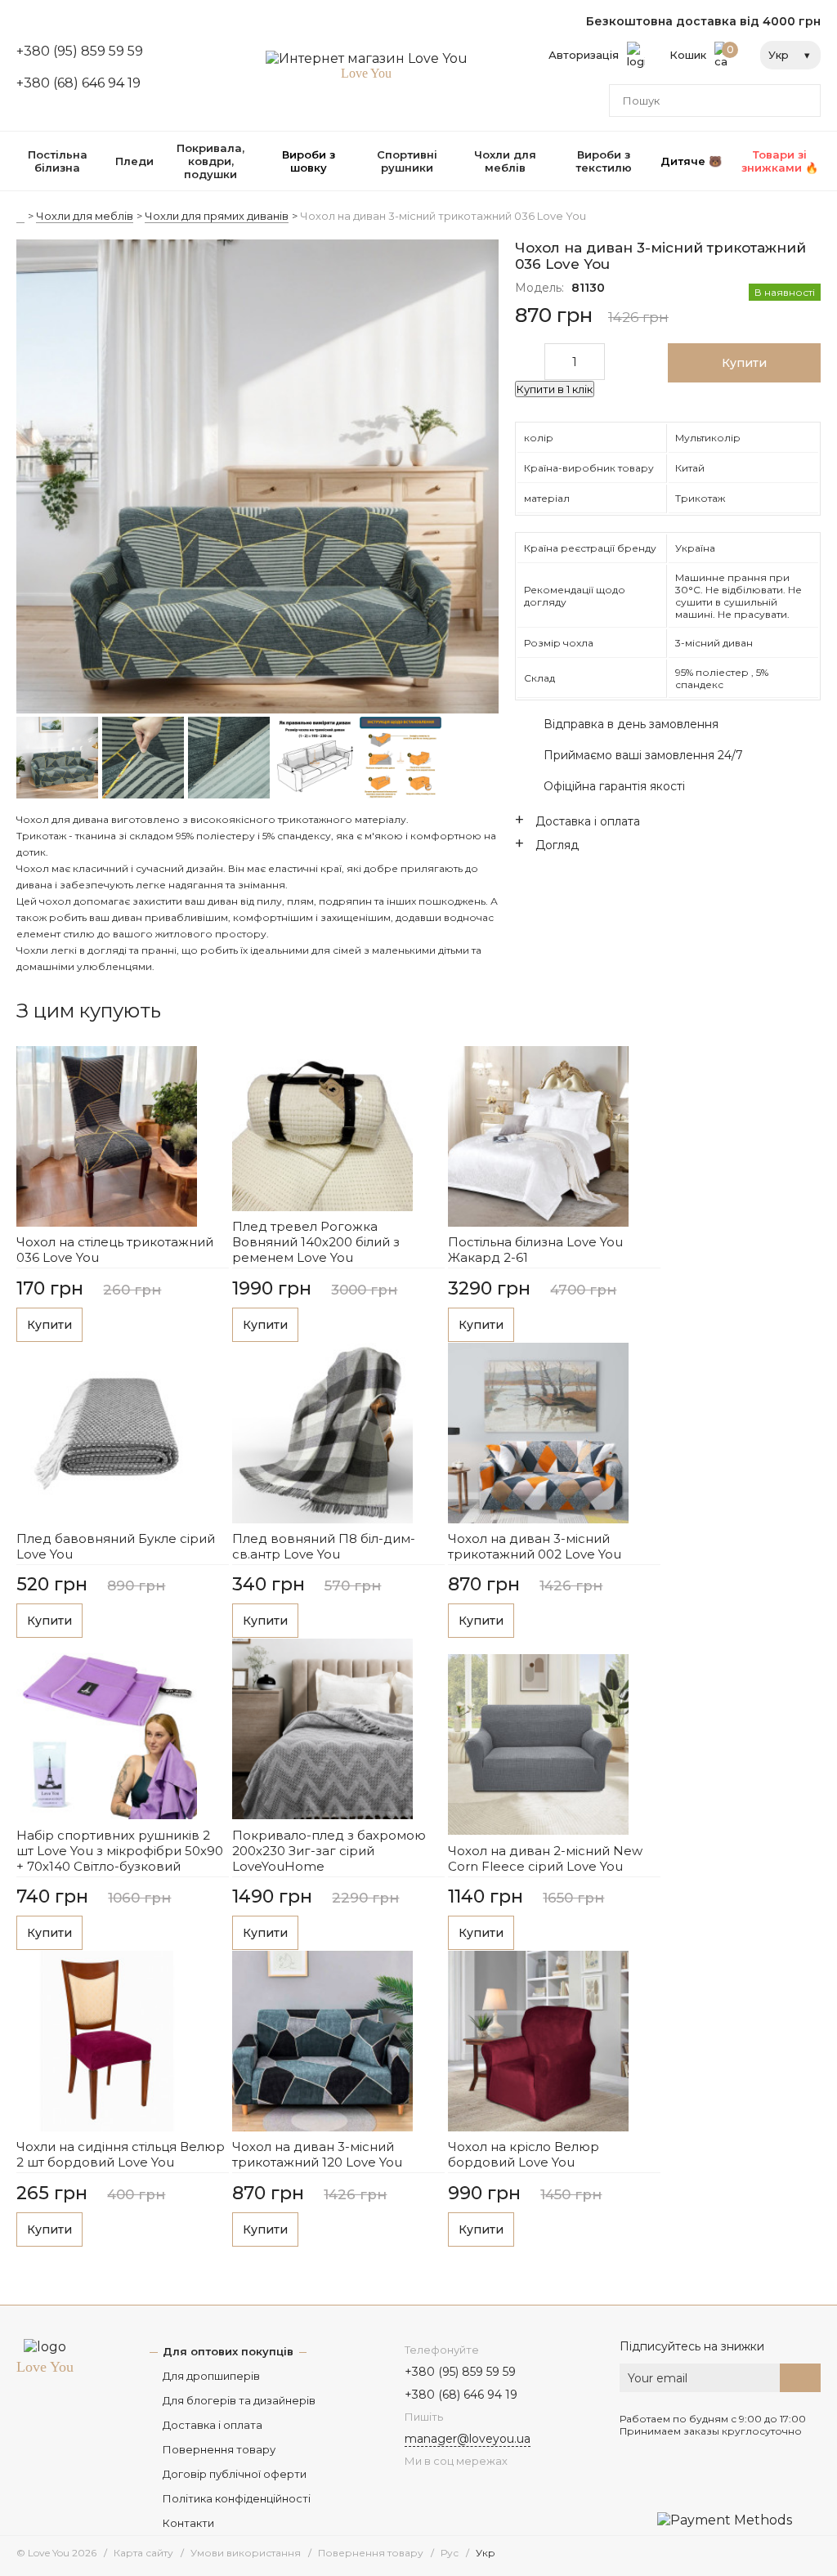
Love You (45, 2367)
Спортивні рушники (407, 161)
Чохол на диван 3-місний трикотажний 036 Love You (443, 216)
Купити (49, 1325)
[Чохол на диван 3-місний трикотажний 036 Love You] (257, 478)
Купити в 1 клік (555, 389)
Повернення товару (219, 2449)
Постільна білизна (58, 161)
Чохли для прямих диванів (217, 216)
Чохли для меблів (505, 161)
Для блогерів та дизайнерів (239, 2400)
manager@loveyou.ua (468, 2439)
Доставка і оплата (213, 2425)
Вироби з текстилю (604, 161)
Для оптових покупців (228, 2351)
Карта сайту (143, 2553)
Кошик (702, 52)
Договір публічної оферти (235, 2474)
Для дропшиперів (211, 2376)
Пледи (134, 161)
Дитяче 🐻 (691, 161)
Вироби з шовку (309, 161)
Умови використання (246, 2553)
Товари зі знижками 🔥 (780, 161)
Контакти (188, 2523)
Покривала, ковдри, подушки (210, 161)
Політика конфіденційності (237, 2498)
